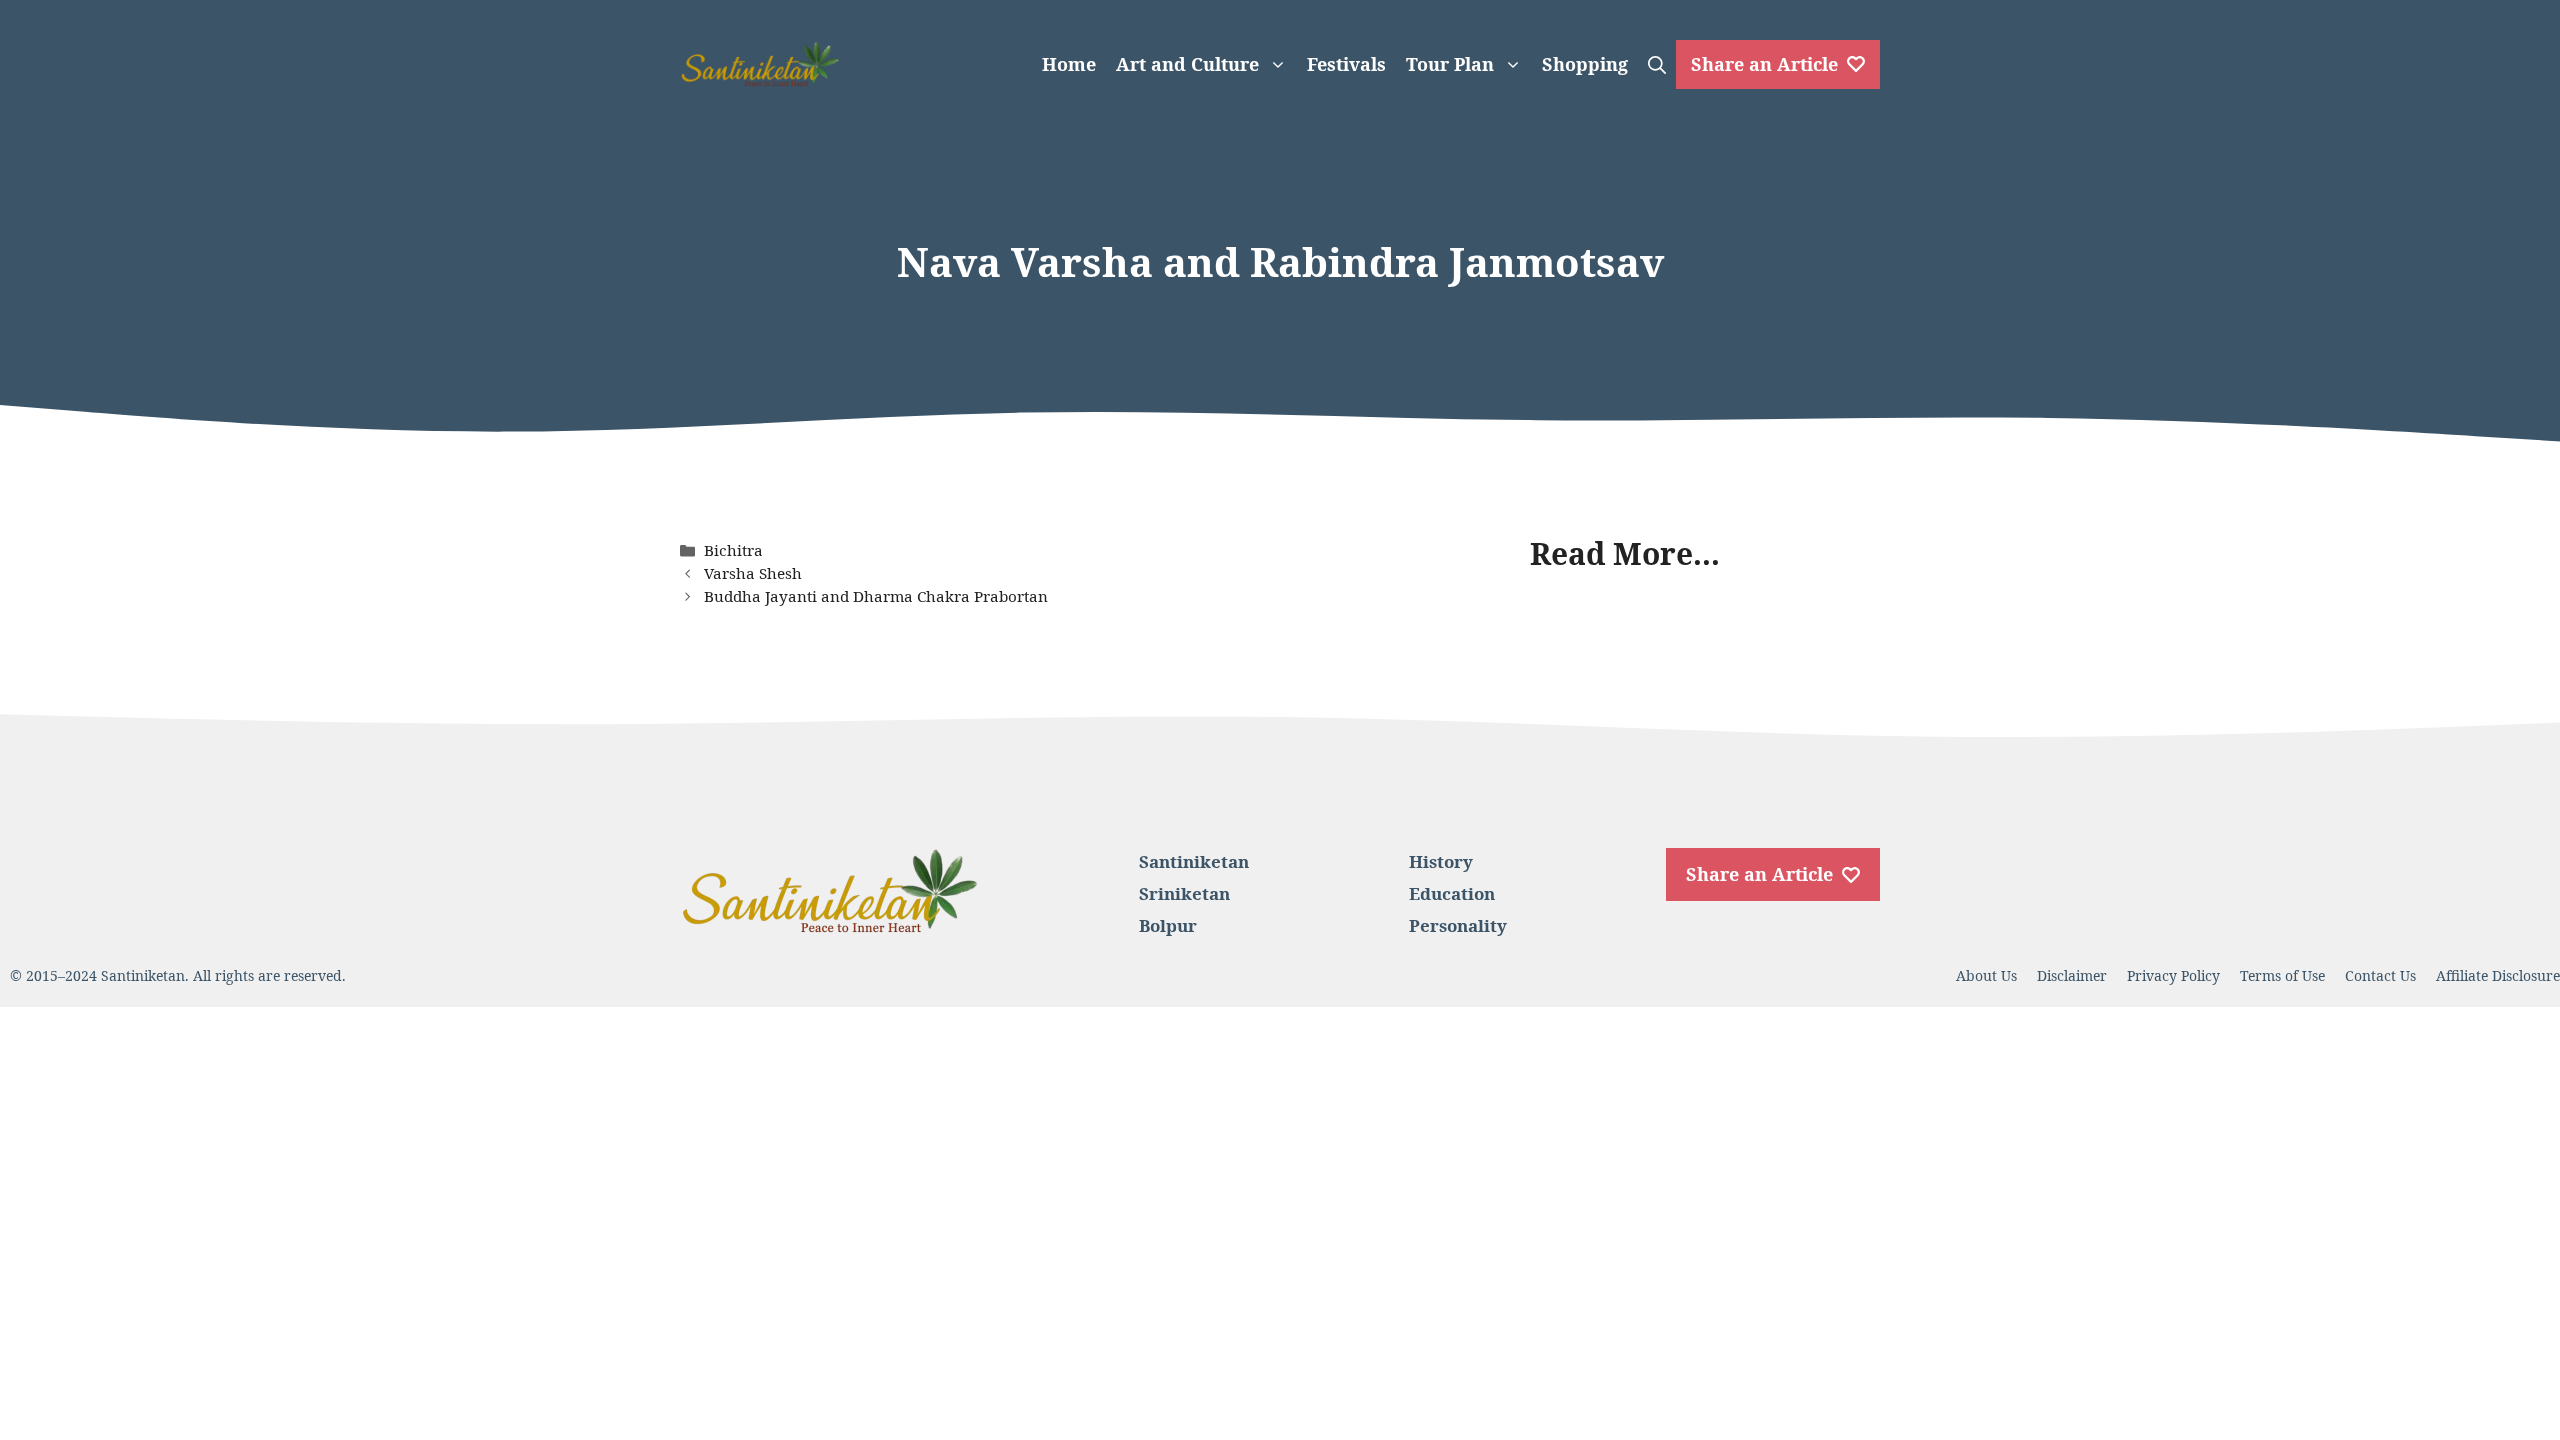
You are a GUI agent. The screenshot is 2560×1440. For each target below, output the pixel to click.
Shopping (1585, 64)
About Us (1986, 975)
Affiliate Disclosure (2498, 975)
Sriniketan (1184, 893)
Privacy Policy (2173, 975)
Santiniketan (1194, 861)
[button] (1657, 64)
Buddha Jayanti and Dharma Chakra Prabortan (876, 596)
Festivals (1346, 64)
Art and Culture (1187, 64)
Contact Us (2380, 975)
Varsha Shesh (753, 573)
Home (1069, 64)
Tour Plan (1450, 64)
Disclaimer (2072, 975)
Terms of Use (2282, 975)
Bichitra (733, 550)
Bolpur (1168, 925)
